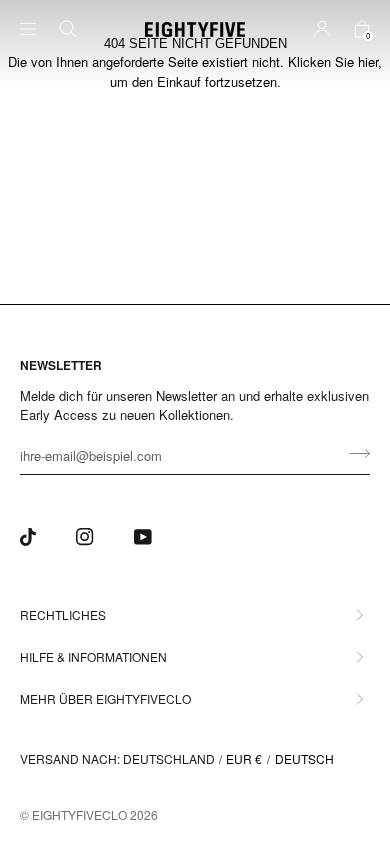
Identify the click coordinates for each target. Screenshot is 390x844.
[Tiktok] (28, 537)
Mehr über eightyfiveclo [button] (105, 698)
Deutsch (304, 758)
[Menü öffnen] (40, 29)
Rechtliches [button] (63, 614)
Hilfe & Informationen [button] (93, 656)
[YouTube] (143, 537)
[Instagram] (85, 537)
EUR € (244, 758)
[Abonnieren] (353, 453)
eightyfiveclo (79, 814)
